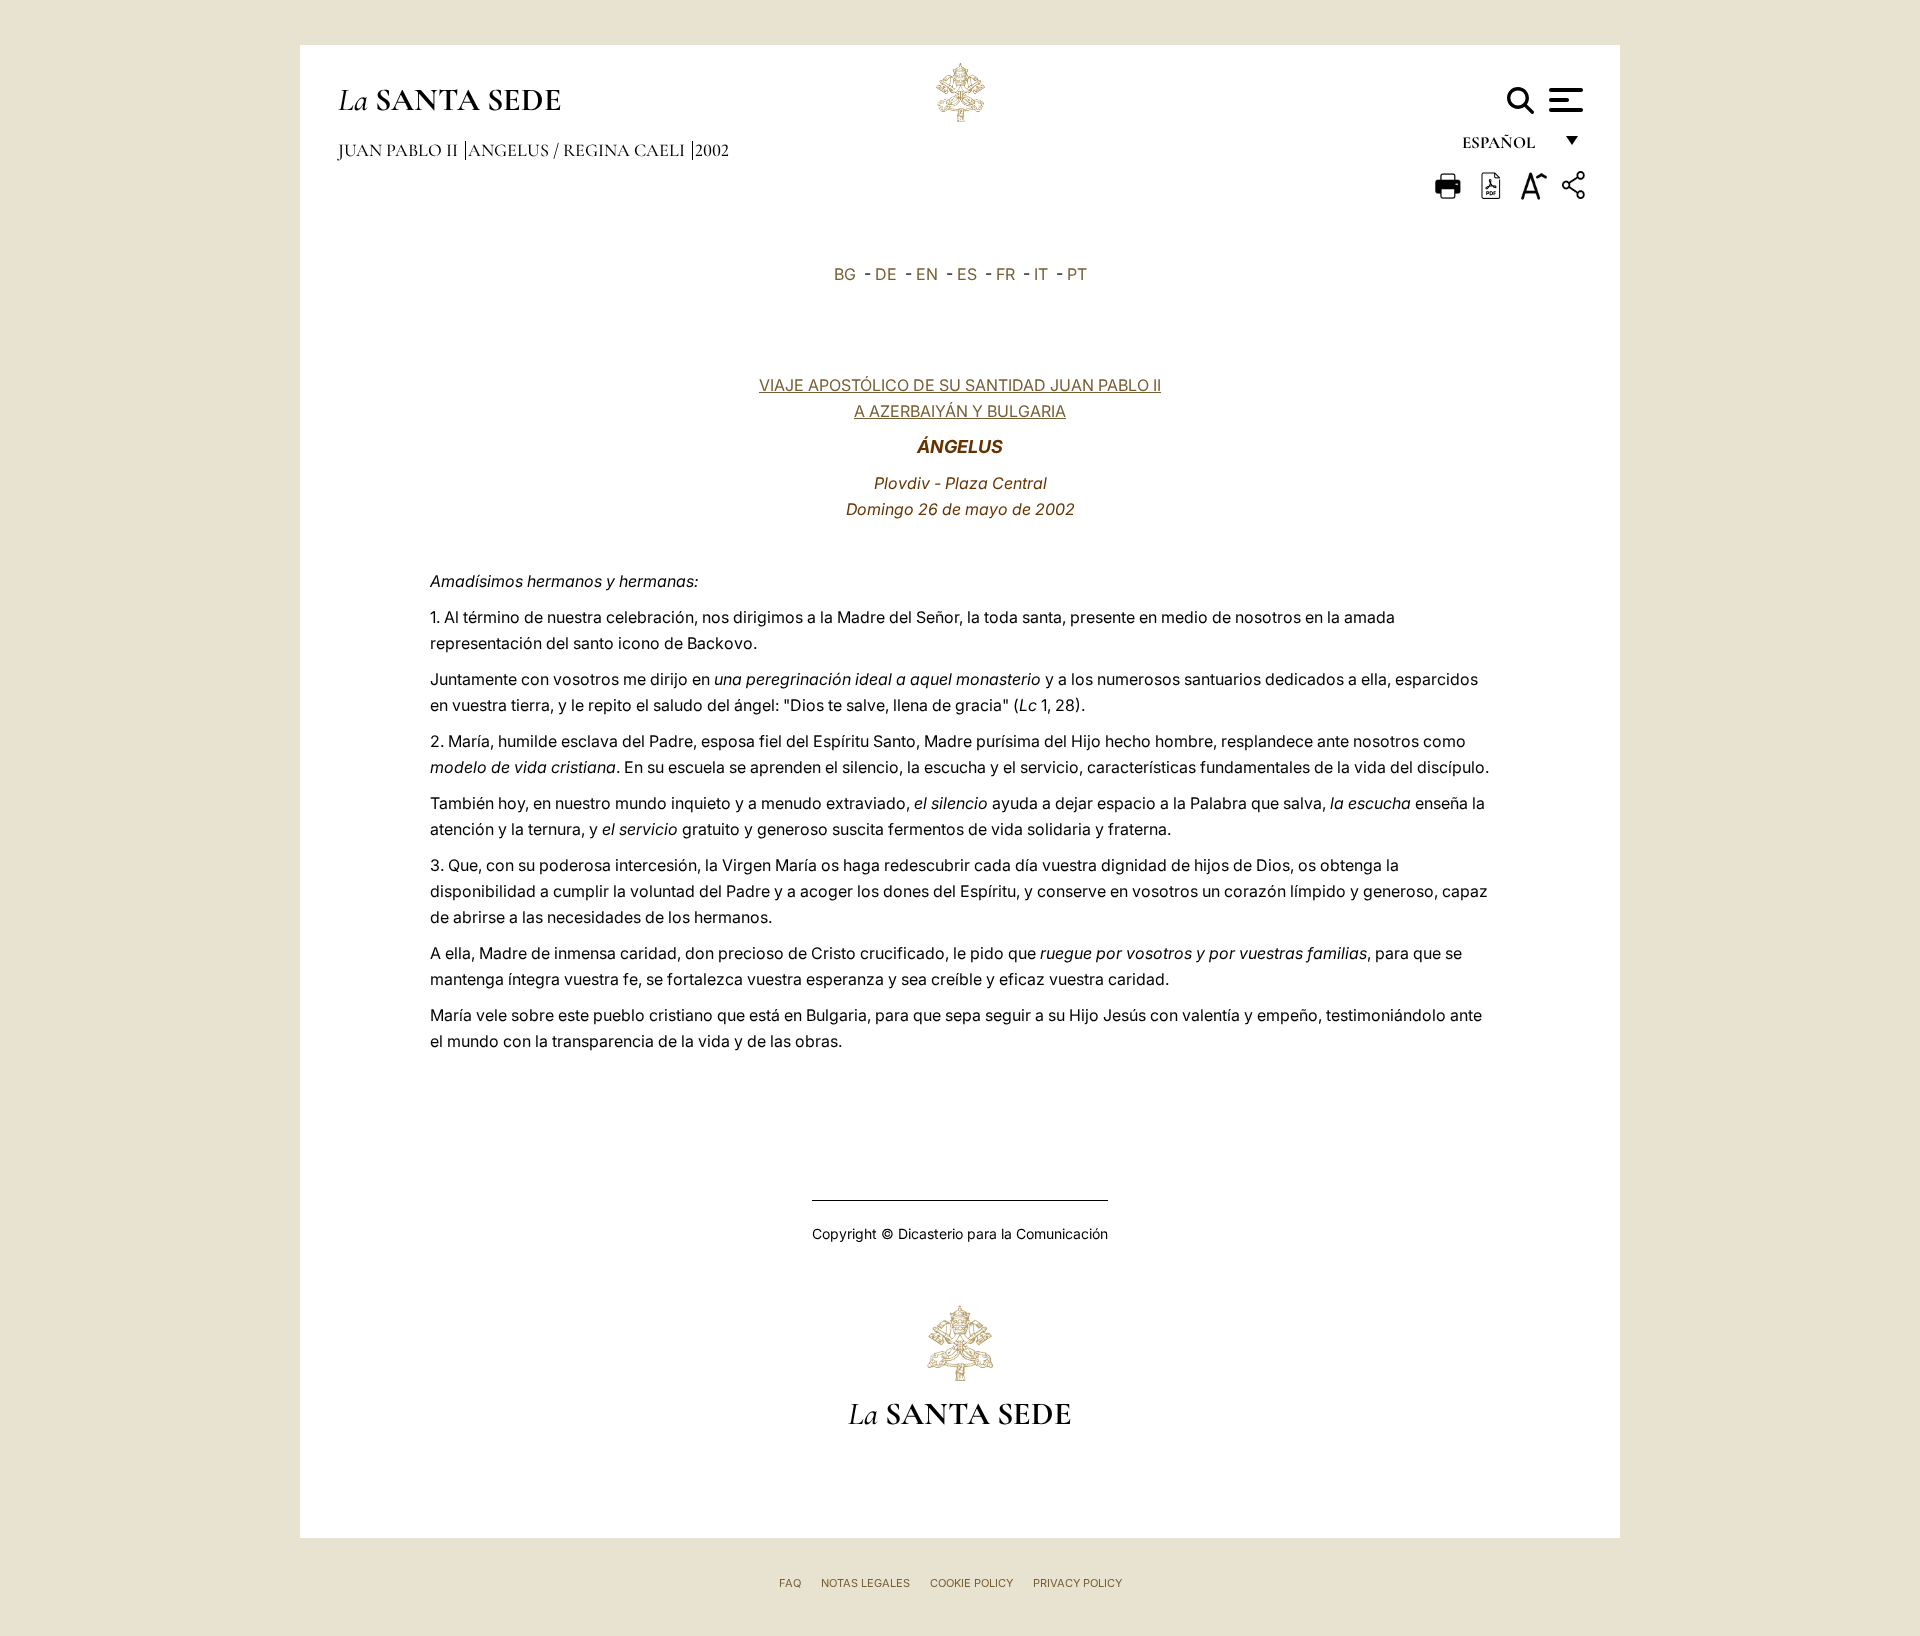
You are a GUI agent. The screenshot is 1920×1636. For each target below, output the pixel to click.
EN (927, 274)
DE (886, 274)
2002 (712, 150)
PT (1077, 274)
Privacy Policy (1077, 1583)
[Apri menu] (1563, 100)
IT (1041, 274)
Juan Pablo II (400, 150)
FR (1005, 274)
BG (845, 274)
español (1506, 147)
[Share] (1576, 188)
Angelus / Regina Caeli (578, 150)
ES (967, 274)
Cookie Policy (971, 1583)
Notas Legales (865, 1583)
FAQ (790, 1583)
